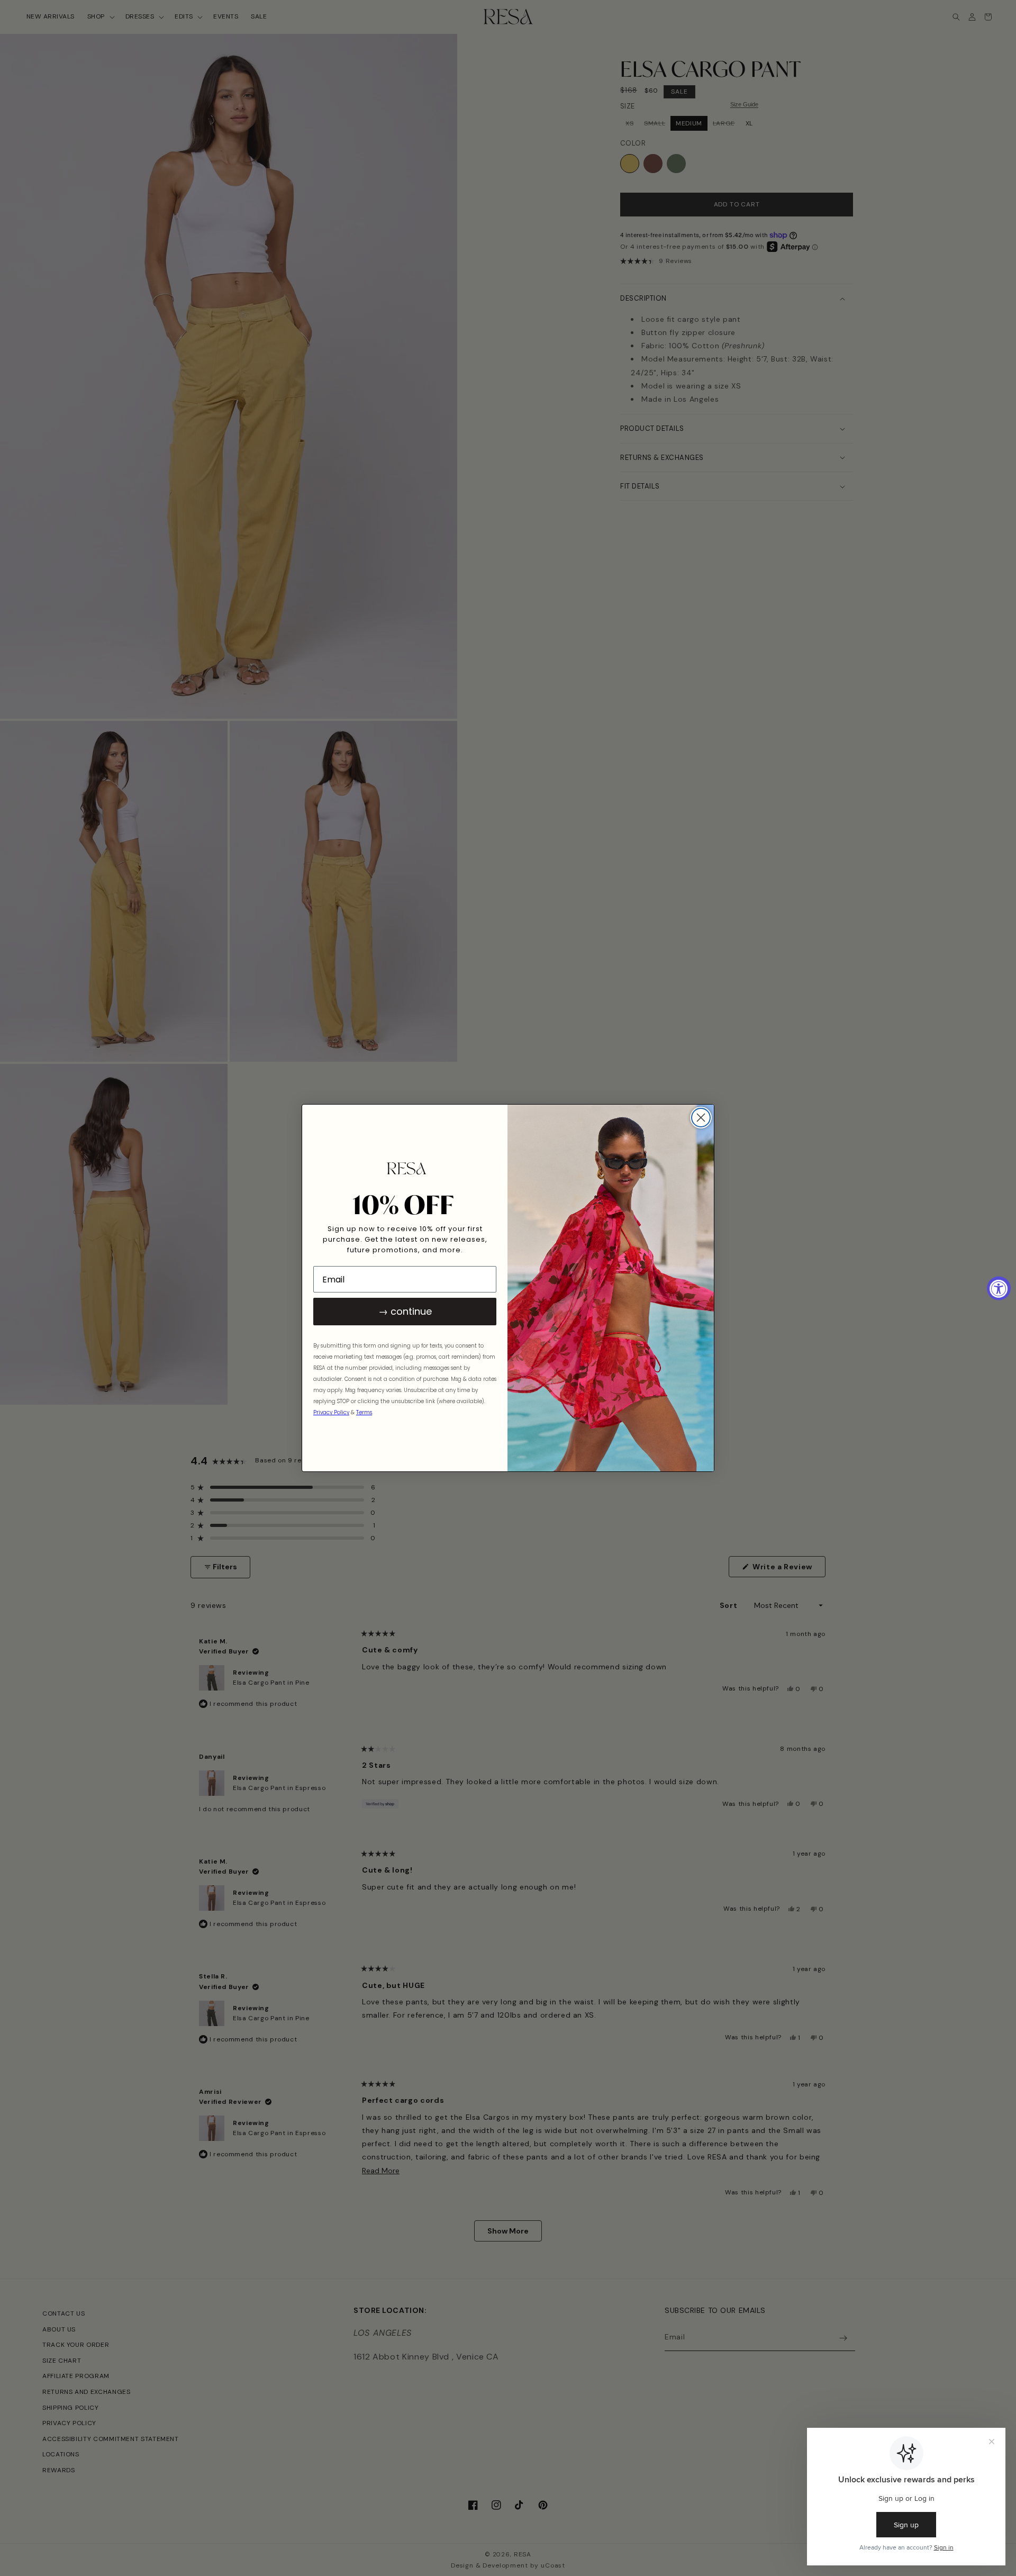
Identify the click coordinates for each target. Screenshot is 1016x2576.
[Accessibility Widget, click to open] (999, 1288)
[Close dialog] (701, 1118)
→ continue (405, 1311)
